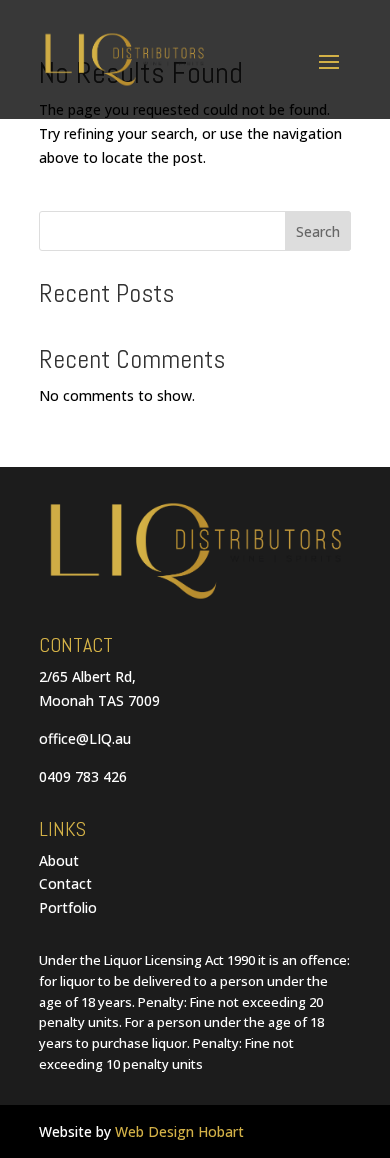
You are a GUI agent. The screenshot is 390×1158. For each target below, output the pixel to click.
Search (318, 231)
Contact (65, 883)
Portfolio (68, 907)
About (59, 860)
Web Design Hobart (179, 1131)
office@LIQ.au (85, 738)
